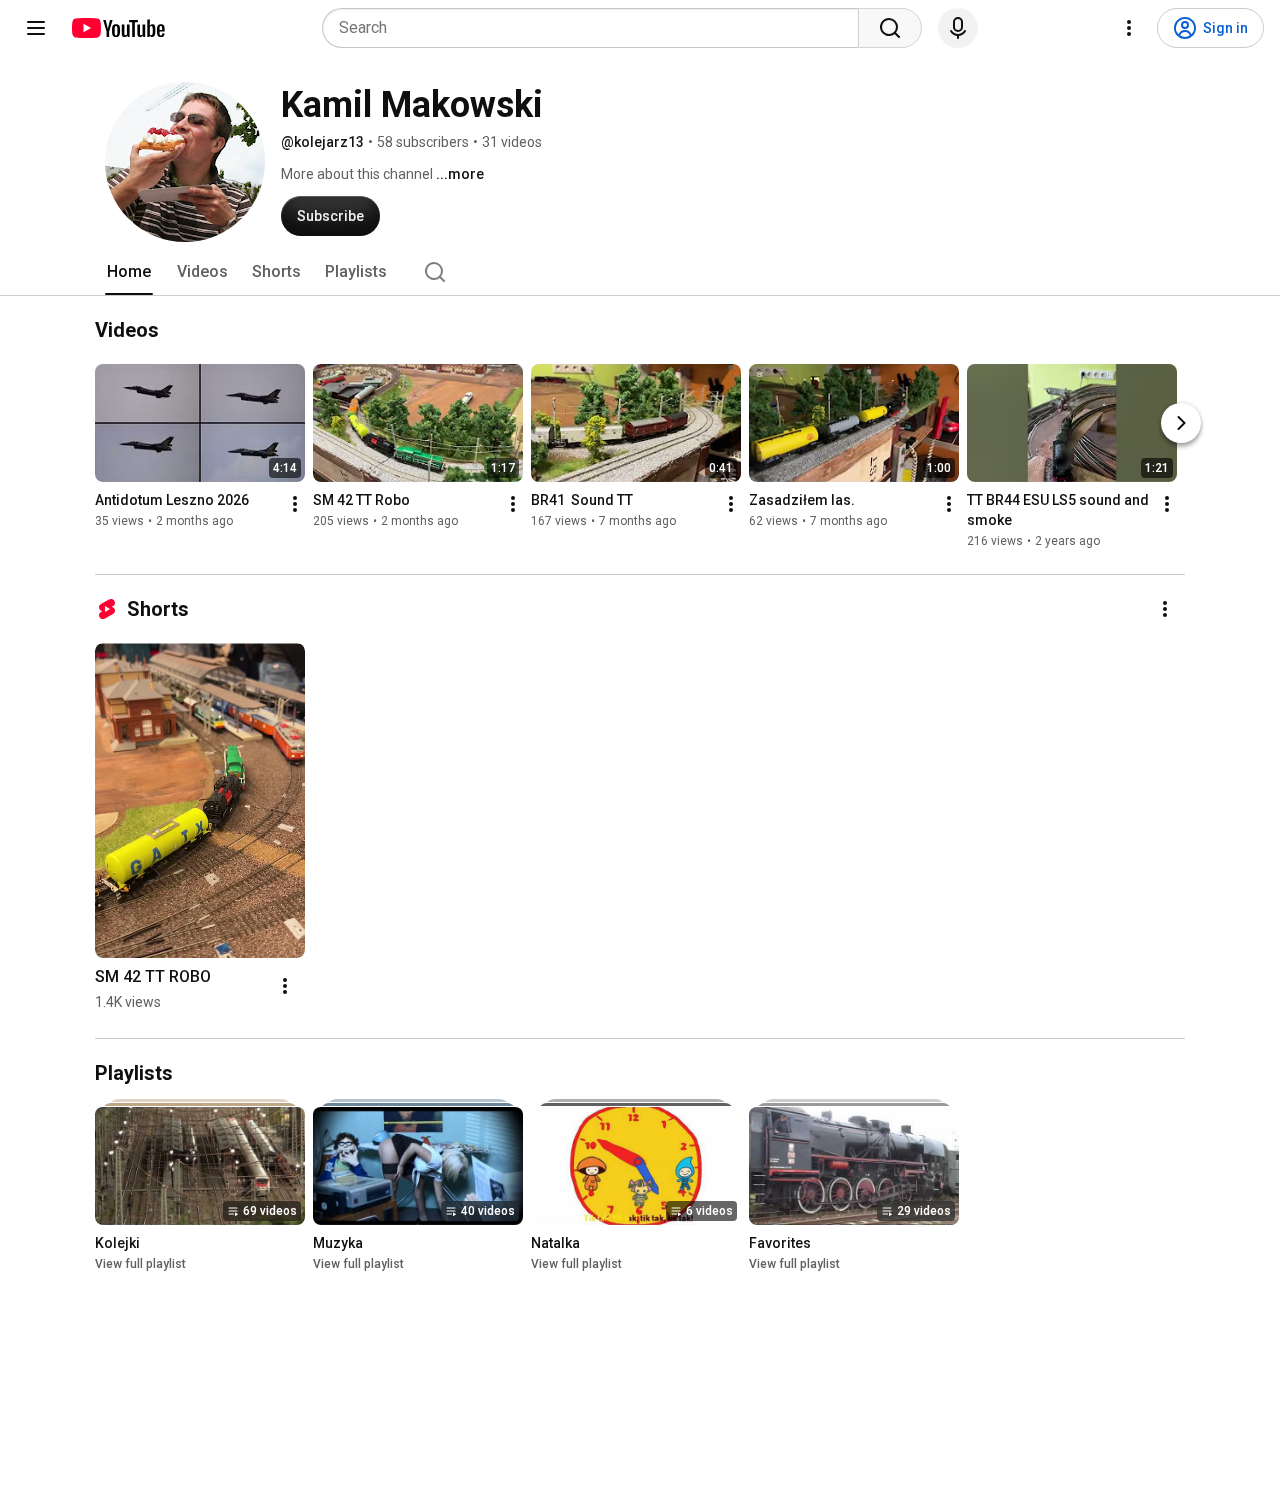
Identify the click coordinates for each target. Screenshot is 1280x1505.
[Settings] (1129, 28)
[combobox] (596, 28)
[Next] (1181, 423)
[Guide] (36, 28)
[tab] (129, 272)
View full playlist (140, 1264)
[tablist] (640, 272)
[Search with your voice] (958, 28)
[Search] (890, 28)
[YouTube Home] (117, 28)
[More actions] (295, 504)
